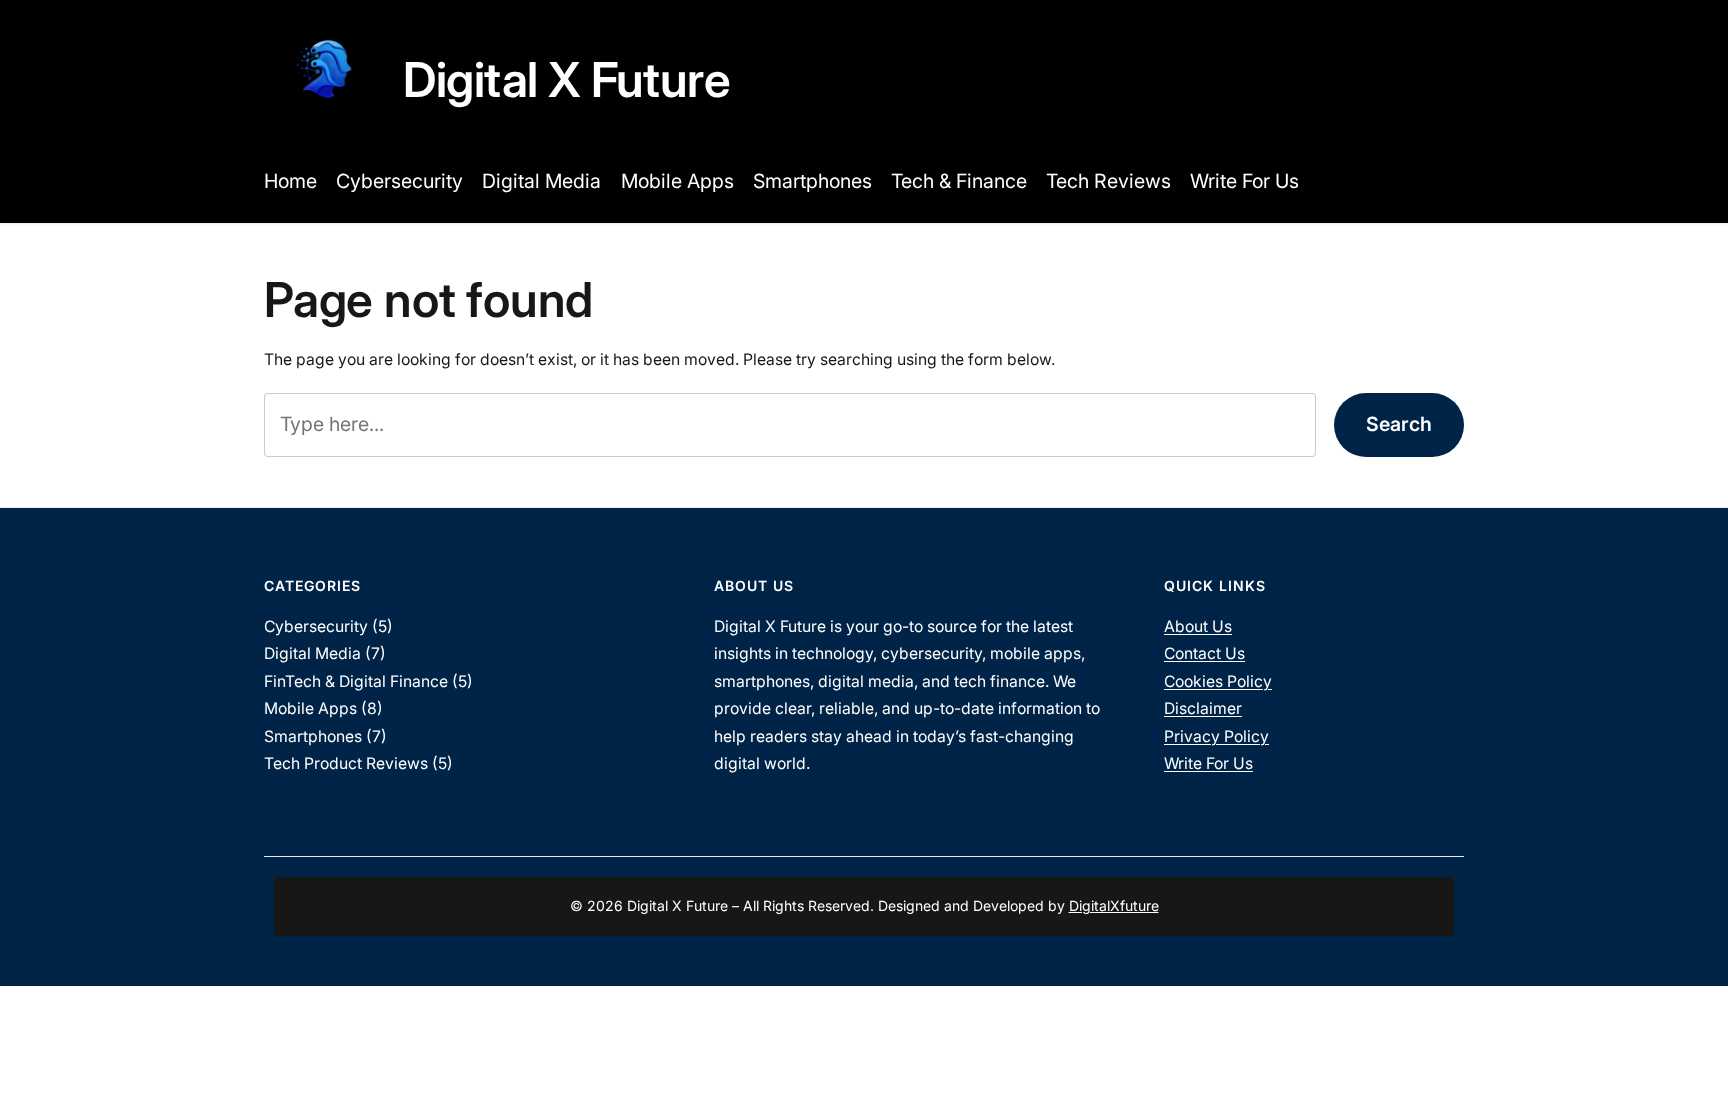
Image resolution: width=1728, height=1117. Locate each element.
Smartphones (313, 736)
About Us (1198, 626)
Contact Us (1204, 653)
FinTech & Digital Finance (356, 681)
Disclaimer (1203, 708)
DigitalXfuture (1114, 905)
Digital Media (312, 653)
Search (1399, 424)
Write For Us (1208, 763)
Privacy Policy (1216, 736)
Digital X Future (566, 79)
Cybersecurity (316, 626)
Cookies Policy (1218, 681)
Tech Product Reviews (346, 763)
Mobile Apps (310, 708)
